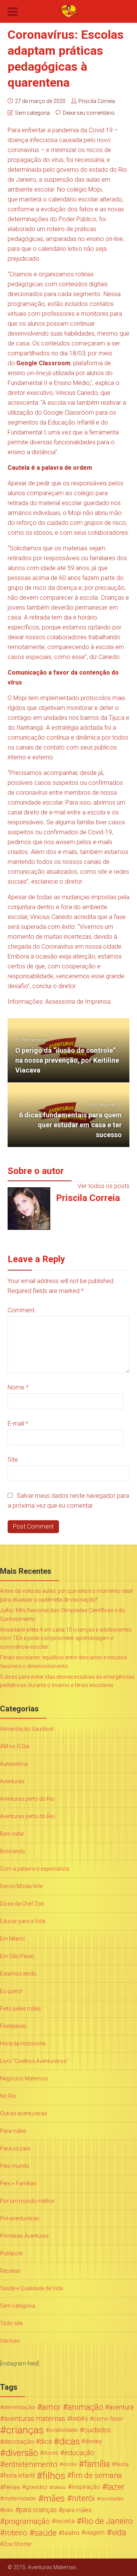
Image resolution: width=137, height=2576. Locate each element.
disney (93, 2441)
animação (85, 2407)
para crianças (38, 2510)
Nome (18, 1387)
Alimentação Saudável (27, 1729)
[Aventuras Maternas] (68, 11)
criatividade (64, 2430)
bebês (79, 2418)
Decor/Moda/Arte (21, 1886)
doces (51, 2453)
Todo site (11, 2323)
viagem (95, 2532)
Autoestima (14, 1764)
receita (65, 2521)
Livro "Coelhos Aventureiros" (34, 2061)
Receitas (10, 2271)
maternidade (20, 2498)
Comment (21, 1310)
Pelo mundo (15, 2166)
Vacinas (10, 2341)
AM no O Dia (15, 1746)
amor (51, 2407)
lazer (116, 2487)
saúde (45, 2533)
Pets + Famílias (18, 2183)
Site (13, 1460)
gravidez (37, 2487)
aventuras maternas (35, 2419)
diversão (22, 2453)
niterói (83, 2498)
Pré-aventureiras (20, 2218)
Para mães (13, 2131)
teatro (71, 2533)
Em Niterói (12, 1939)
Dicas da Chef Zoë (22, 1904)
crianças (25, 2430)
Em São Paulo (17, 1956)
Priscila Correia (97, 101)
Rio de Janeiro (107, 2521)
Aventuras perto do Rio (27, 1799)
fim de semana (97, 2475)
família (97, 2464)
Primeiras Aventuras (24, 2236)
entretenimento (31, 2464)
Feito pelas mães (20, 2009)
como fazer (108, 2419)
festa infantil (19, 2475)
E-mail (18, 1423)
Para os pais (15, 2148)
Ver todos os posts (104, 1186)
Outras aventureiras (24, 2113)
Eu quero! (11, 1991)
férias (12, 2487)
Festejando (13, 2026)
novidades (112, 2498)
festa (122, 2464)
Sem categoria (32, 113)
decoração (19, 2441)
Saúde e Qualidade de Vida (31, 2288)
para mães (77, 2510)
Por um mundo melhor (27, 2201)
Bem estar (12, 1834)
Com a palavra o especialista (35, 1869)
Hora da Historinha (23, 2044)
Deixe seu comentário (89, 113)
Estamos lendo (18, 1974)
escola (70, 2464)
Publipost (11, 2253)
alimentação (19, 2407)
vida (119, 2533)
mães (54, 2498)
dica (46, 2441)
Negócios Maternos (24, 2079)
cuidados (97, 2430)
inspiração (86, 2487)
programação (27, 2521)
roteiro (16, 2533)
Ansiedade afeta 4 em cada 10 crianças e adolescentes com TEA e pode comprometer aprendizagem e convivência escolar (66, 1638)
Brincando (13, 1851)
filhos (54, 2476)
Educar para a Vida (23, 1921)
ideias (59, 2487)
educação (79, 2453)
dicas (69, 2441)
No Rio (8, 2096)
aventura (121, 2407)
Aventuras (12, 1781)
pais (8, 2510)
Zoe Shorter (17, 2544)
